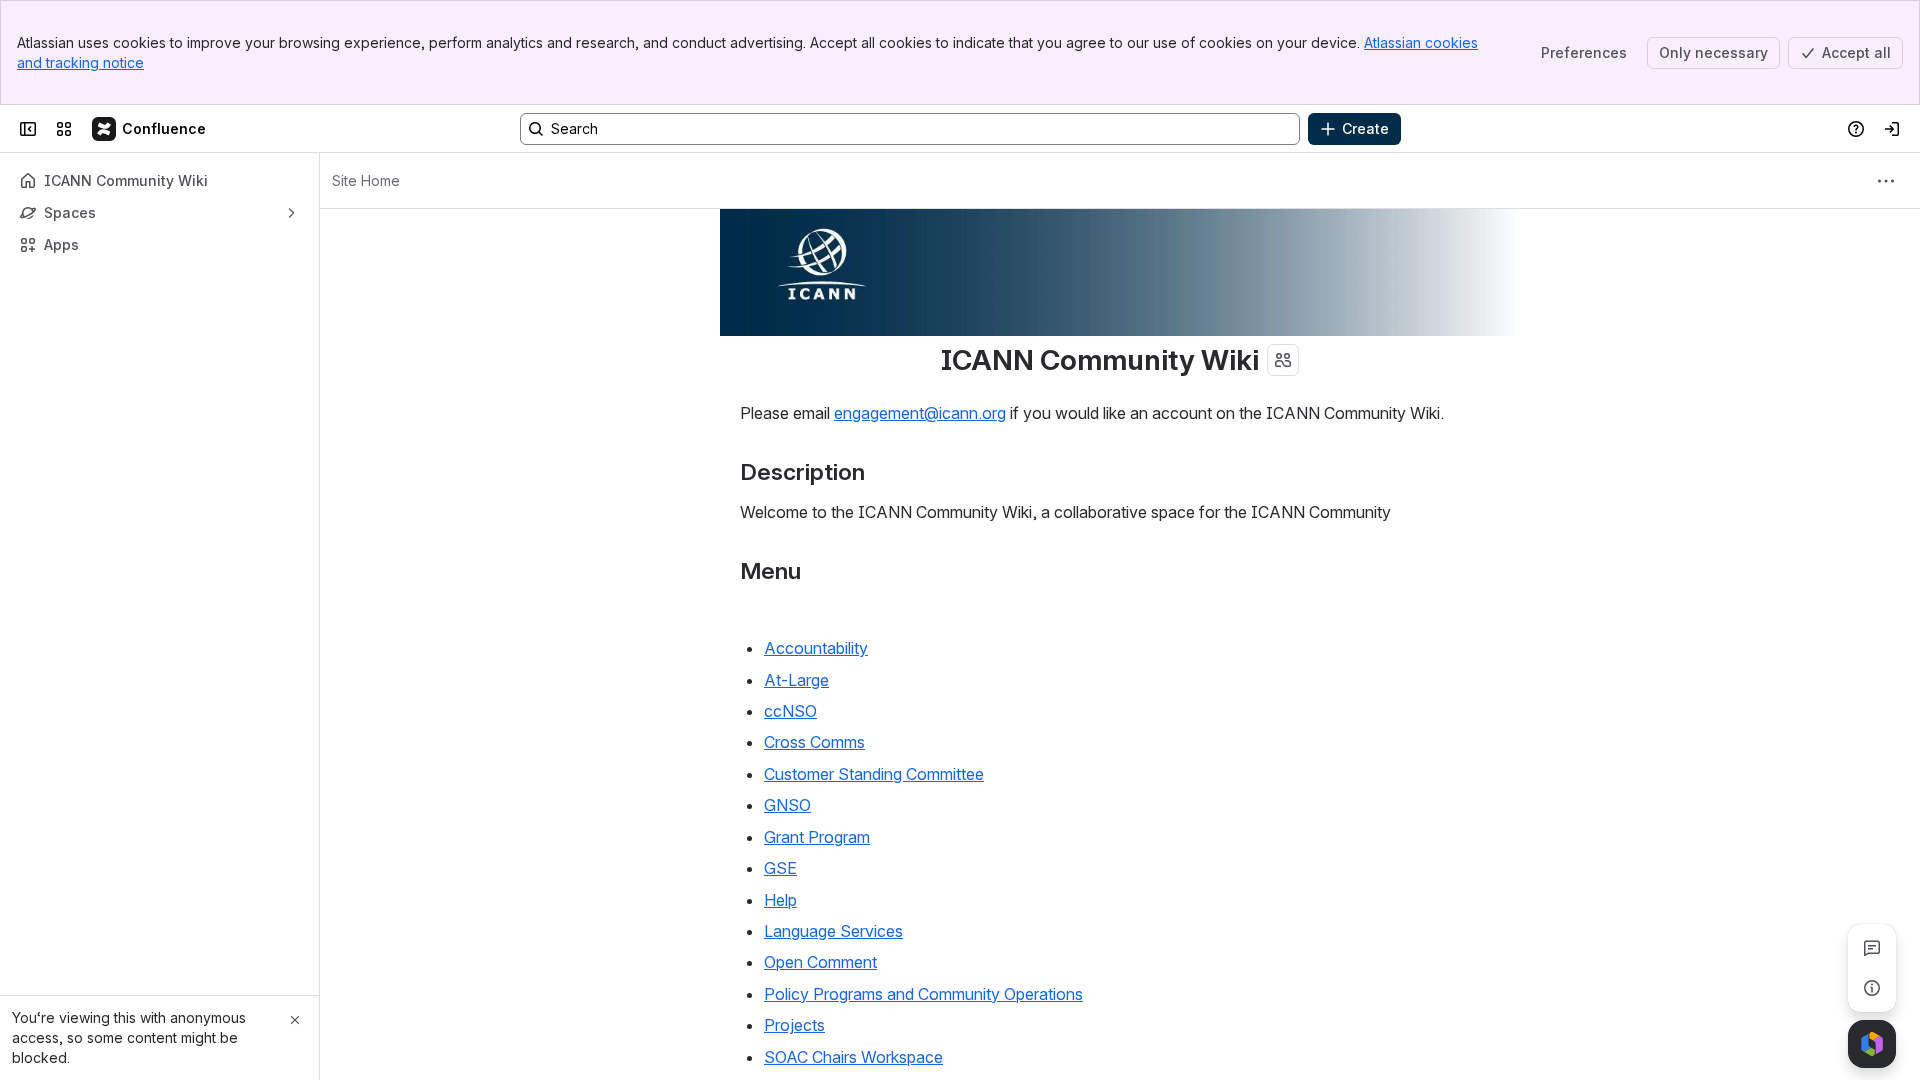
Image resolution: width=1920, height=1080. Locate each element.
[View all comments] (1872, 948)
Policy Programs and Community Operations (923, 994)
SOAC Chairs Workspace (853, 1057)
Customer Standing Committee (874, 774)
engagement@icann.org (920, 413)
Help (780, 900)
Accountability (816, 648)
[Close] (295, 1020)
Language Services (833, 931)
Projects (794, 1025)
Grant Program (817, 837)
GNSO (787, 805)
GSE (780, 868)
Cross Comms (814, 742)
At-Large (796, 680)
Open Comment (820, 962)
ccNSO (790, 711)
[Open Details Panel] (1872, 988)
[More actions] (1886, 181)
